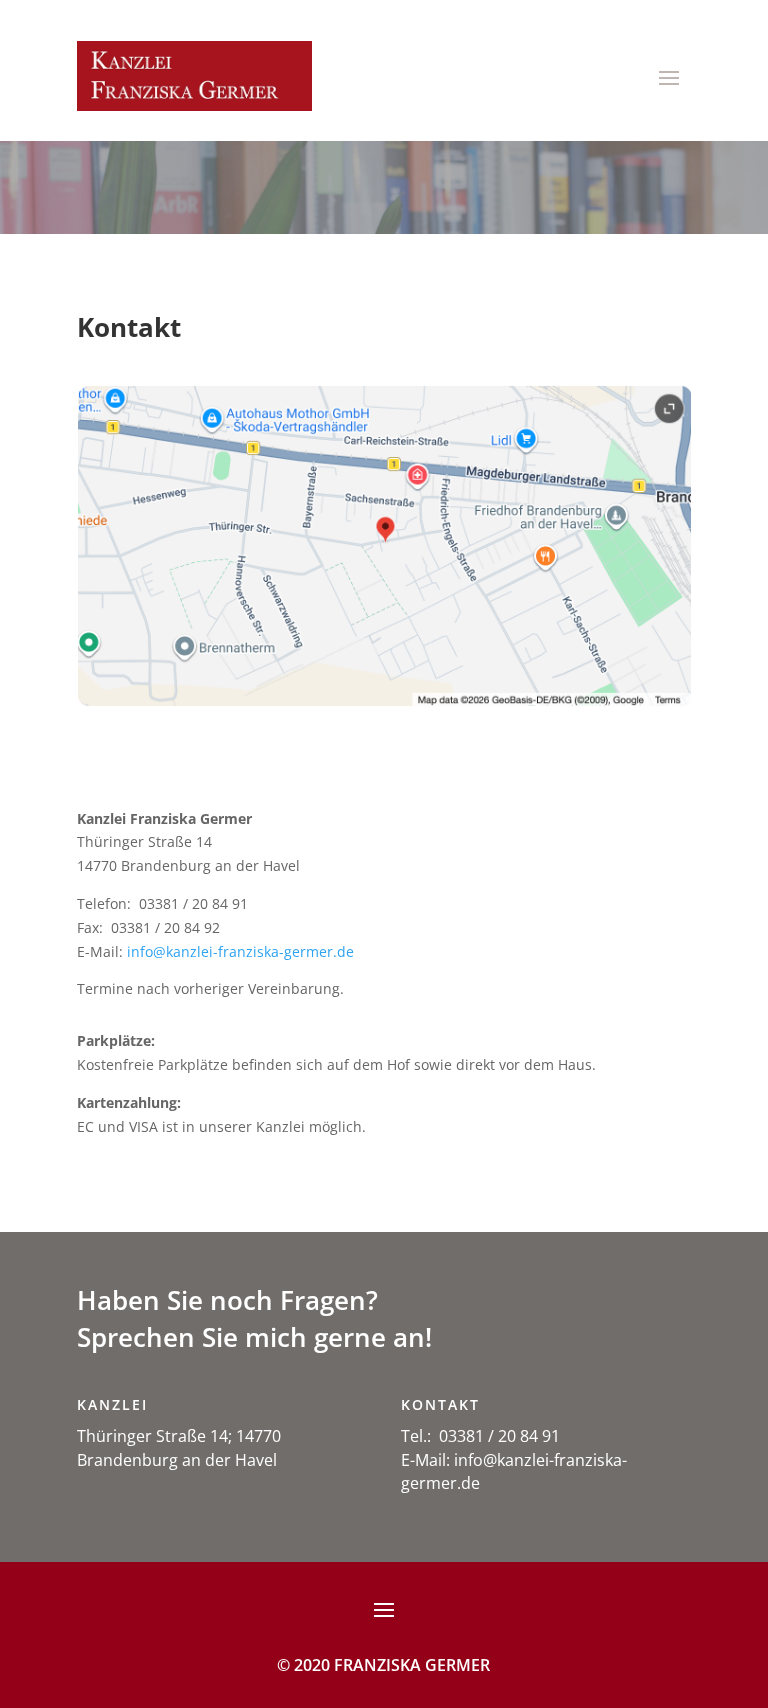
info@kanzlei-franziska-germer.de (240, 951)
